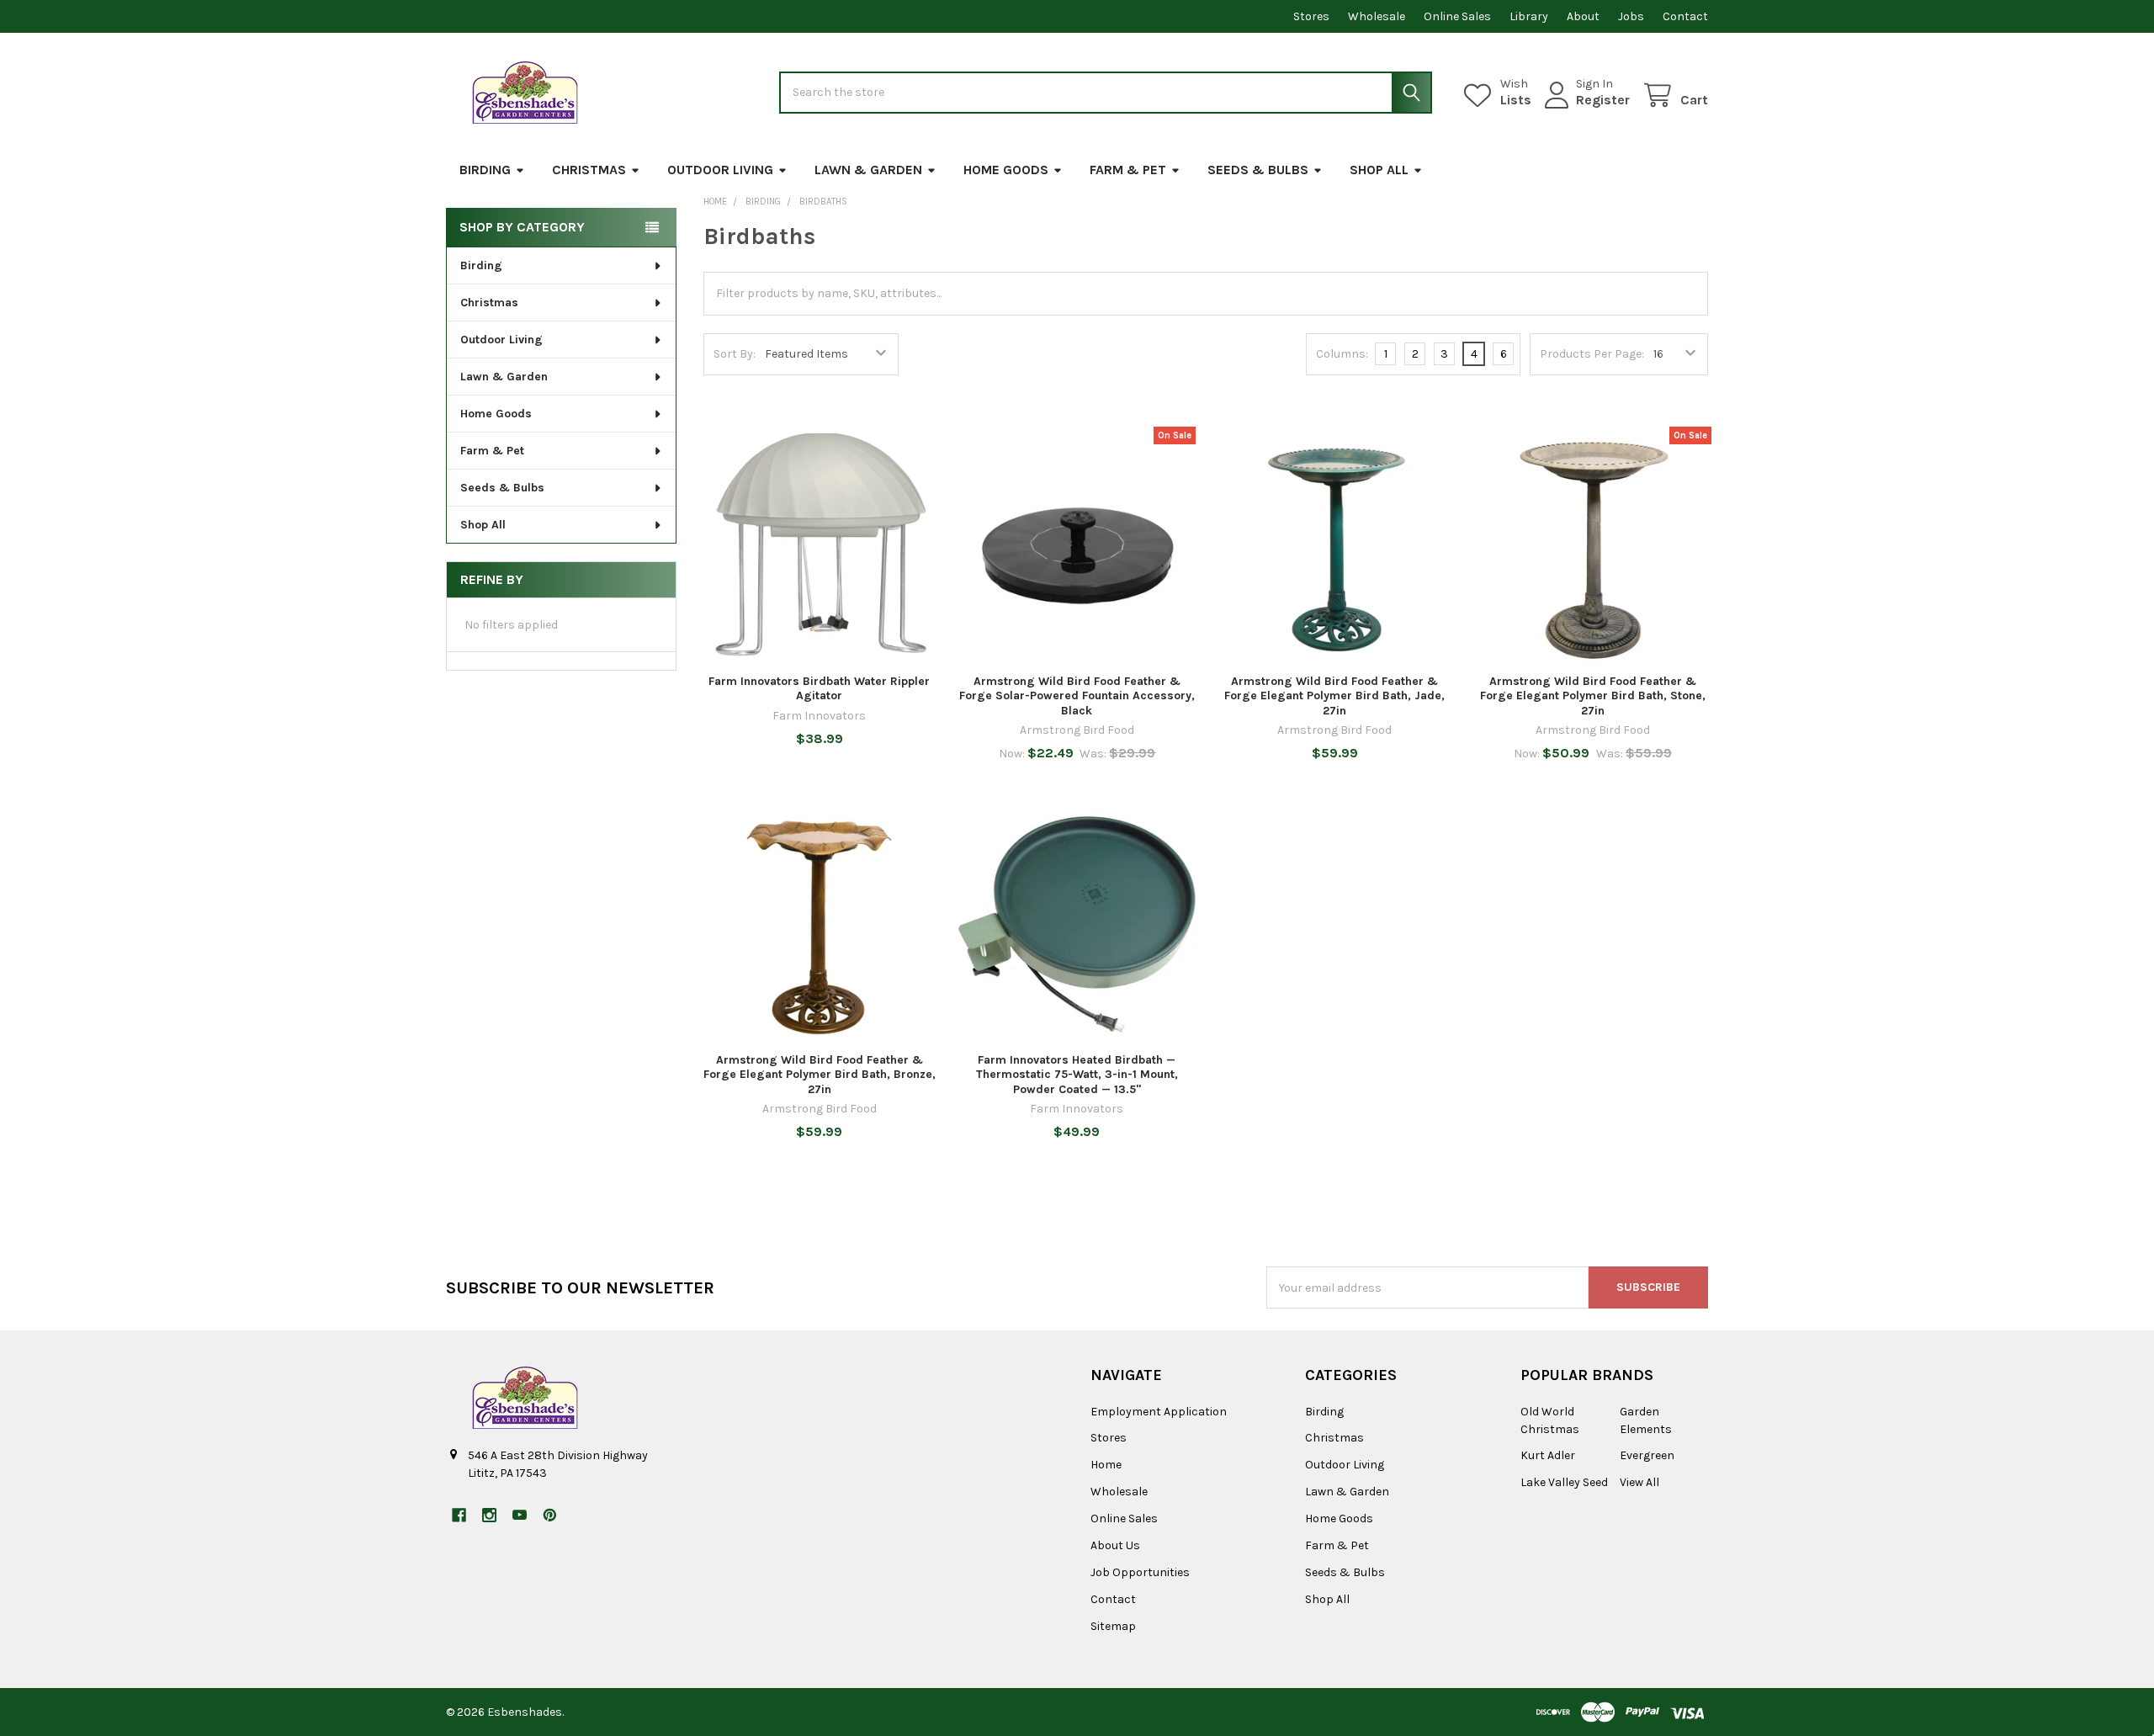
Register (1603, 100)
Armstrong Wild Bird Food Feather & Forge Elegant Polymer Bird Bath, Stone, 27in (1593, 696)
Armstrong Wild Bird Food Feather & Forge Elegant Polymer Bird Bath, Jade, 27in (1334, 696)
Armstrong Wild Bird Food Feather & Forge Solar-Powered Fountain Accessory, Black (1077, 696)
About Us (1115, 1545)
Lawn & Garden (868, 170)
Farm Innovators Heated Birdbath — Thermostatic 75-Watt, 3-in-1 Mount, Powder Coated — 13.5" (1077, 1075)
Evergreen (1647, 1455)
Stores (1311, 16)
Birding (485, 170)
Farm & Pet (1128, 170)
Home (1106, 1465)
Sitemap (1113, 1626)
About (1583, 16)
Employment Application (1159, 1412)
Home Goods (1006, 170)
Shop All (1379, 170)
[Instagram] (489, 1515)
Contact (1685, 16)
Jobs (1631, 16)
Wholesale (1377, 16)
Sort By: (735, 354)
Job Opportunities (1140, 1572)
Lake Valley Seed (1564, 1482)
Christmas (589, 170)
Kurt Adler (1548, 1455)
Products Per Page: (1592, 354)
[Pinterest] (550, 1515)
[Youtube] (520, 1515)
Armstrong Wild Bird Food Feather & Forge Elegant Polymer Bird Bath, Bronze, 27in (820, 1075)
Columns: (1342, 354)
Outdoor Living (720, 170)
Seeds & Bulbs (1258, 170)
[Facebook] (459, 1515)
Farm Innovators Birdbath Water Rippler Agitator (819, 689)
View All (1639, 1482)
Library (1529, 16)
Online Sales (1457, 16)
